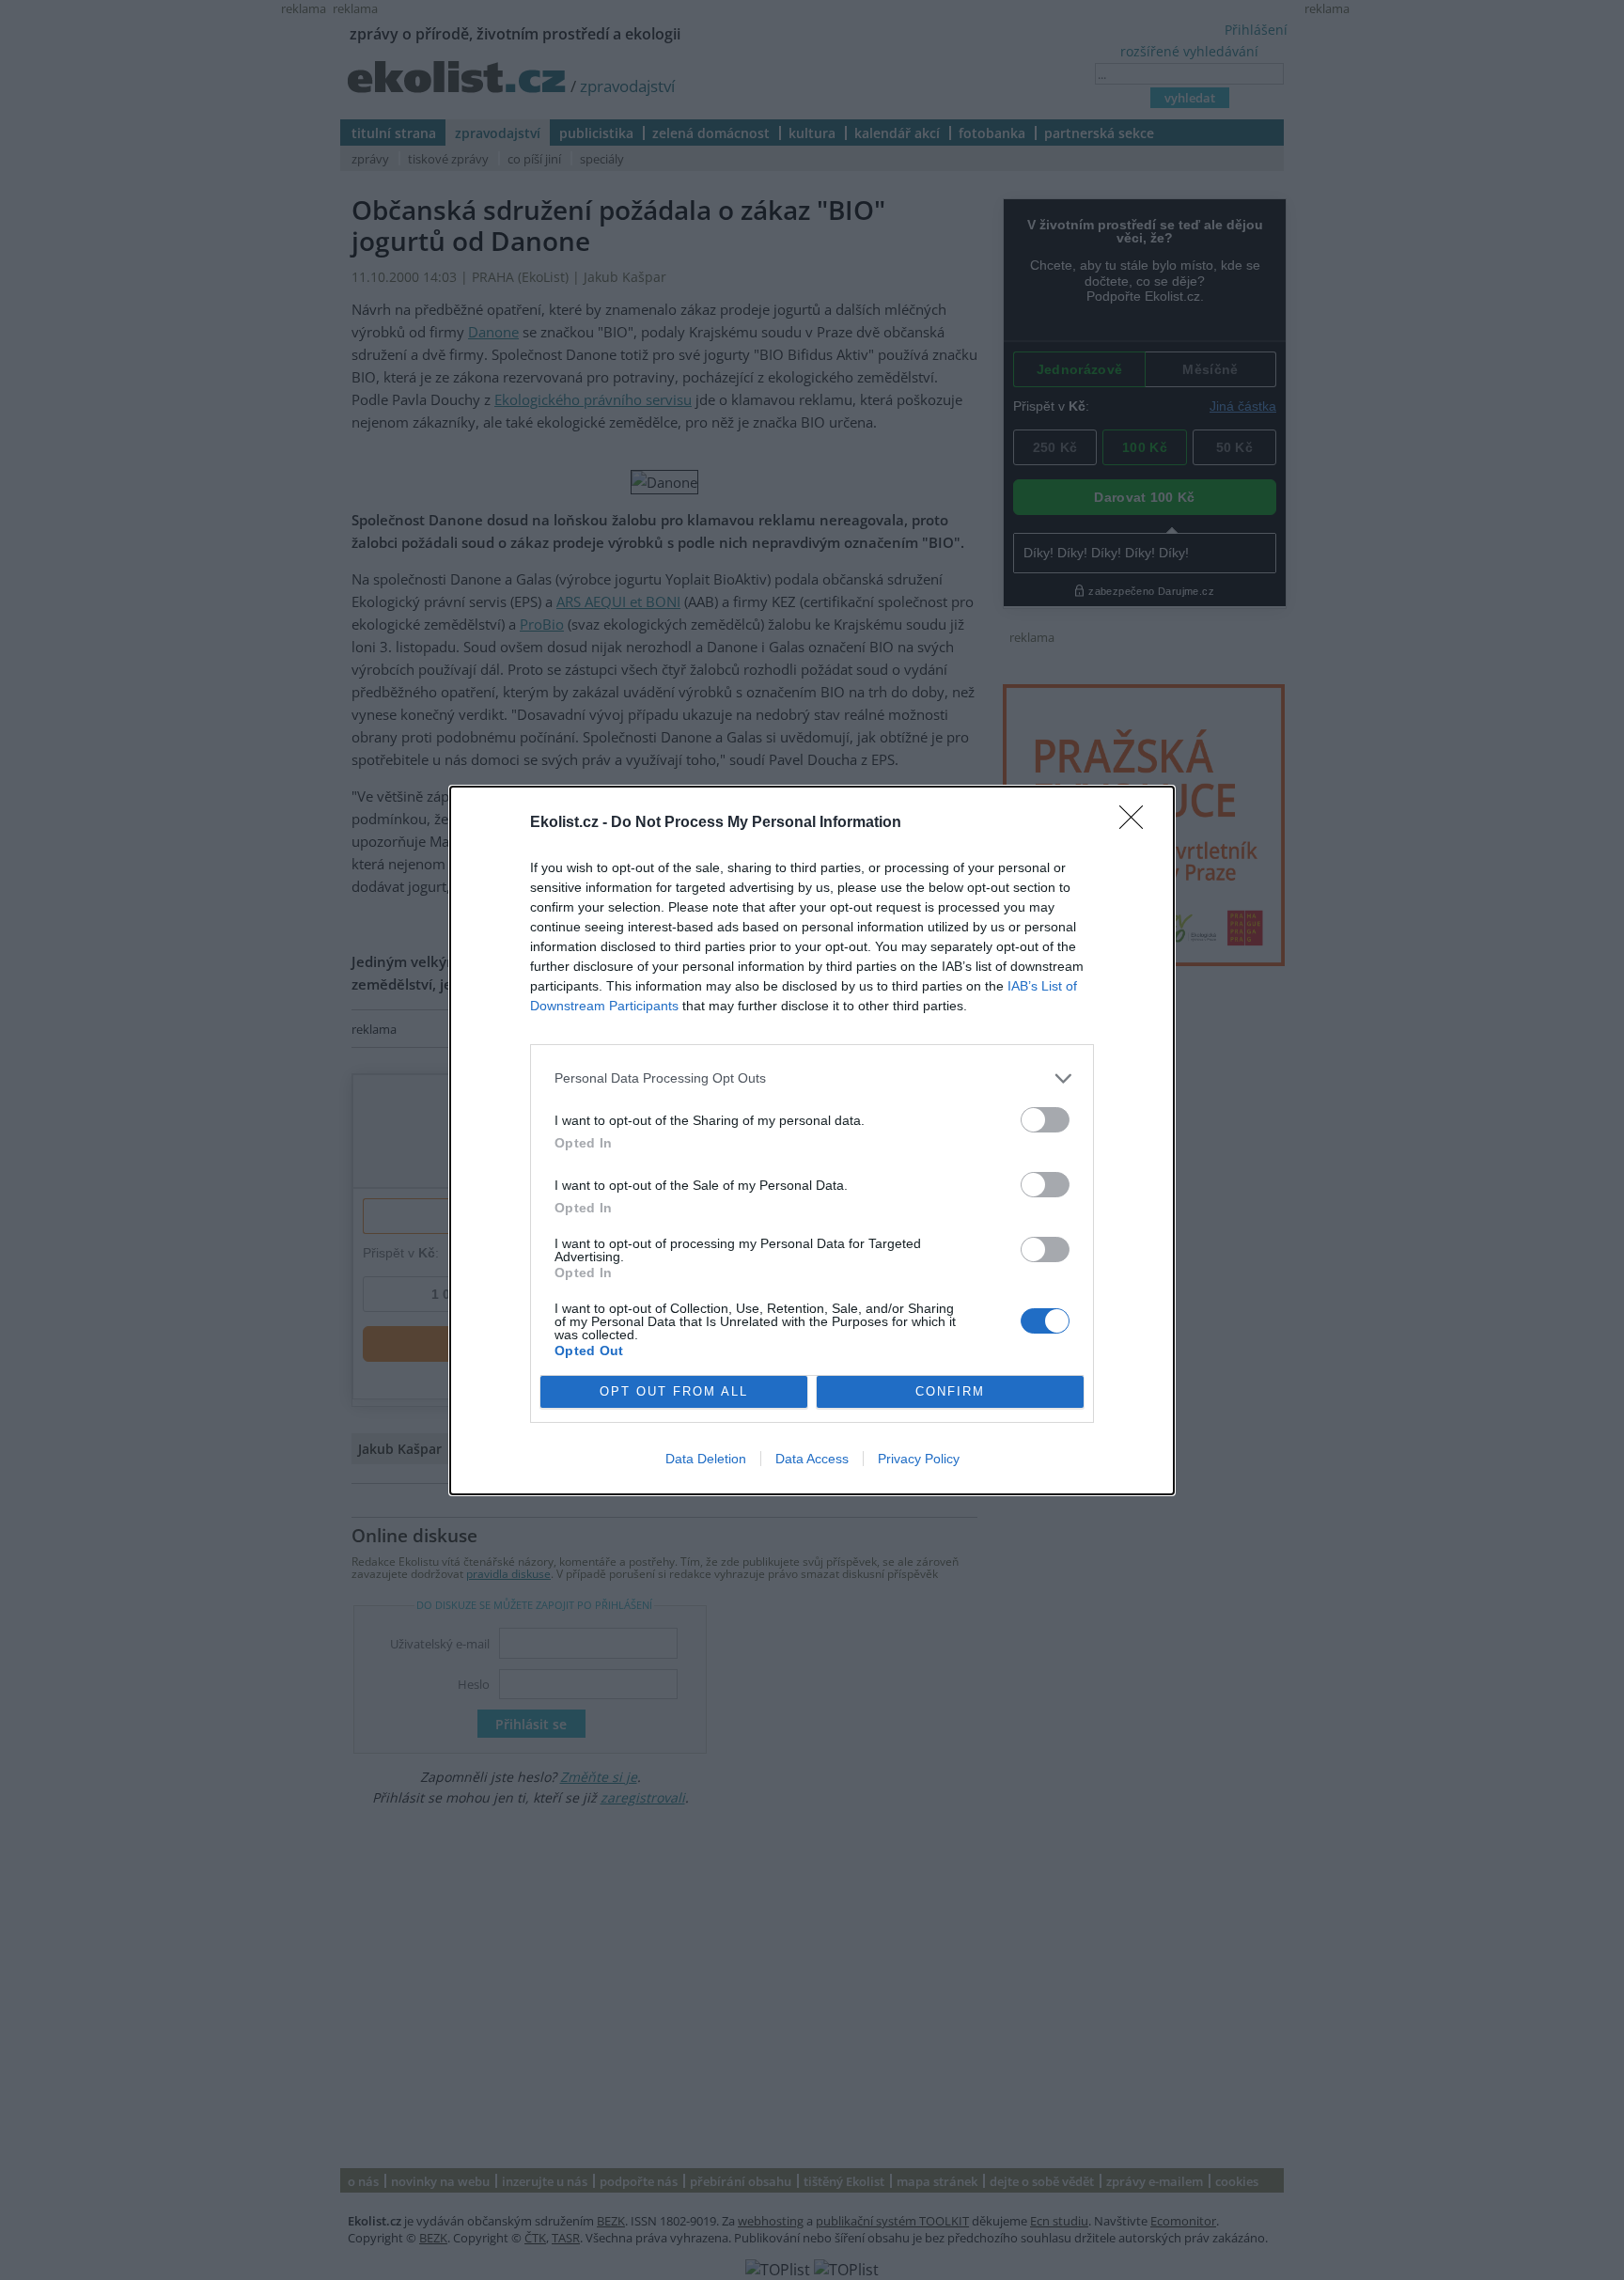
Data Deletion (706, 1459)
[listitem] (812, 1078)
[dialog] (812, 1140)
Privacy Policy (919, 1459)
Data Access (812, 1459)
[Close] (1137, 823)
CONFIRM (950, 1391)
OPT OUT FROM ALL (674, 1391)
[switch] (1045, 1120)
